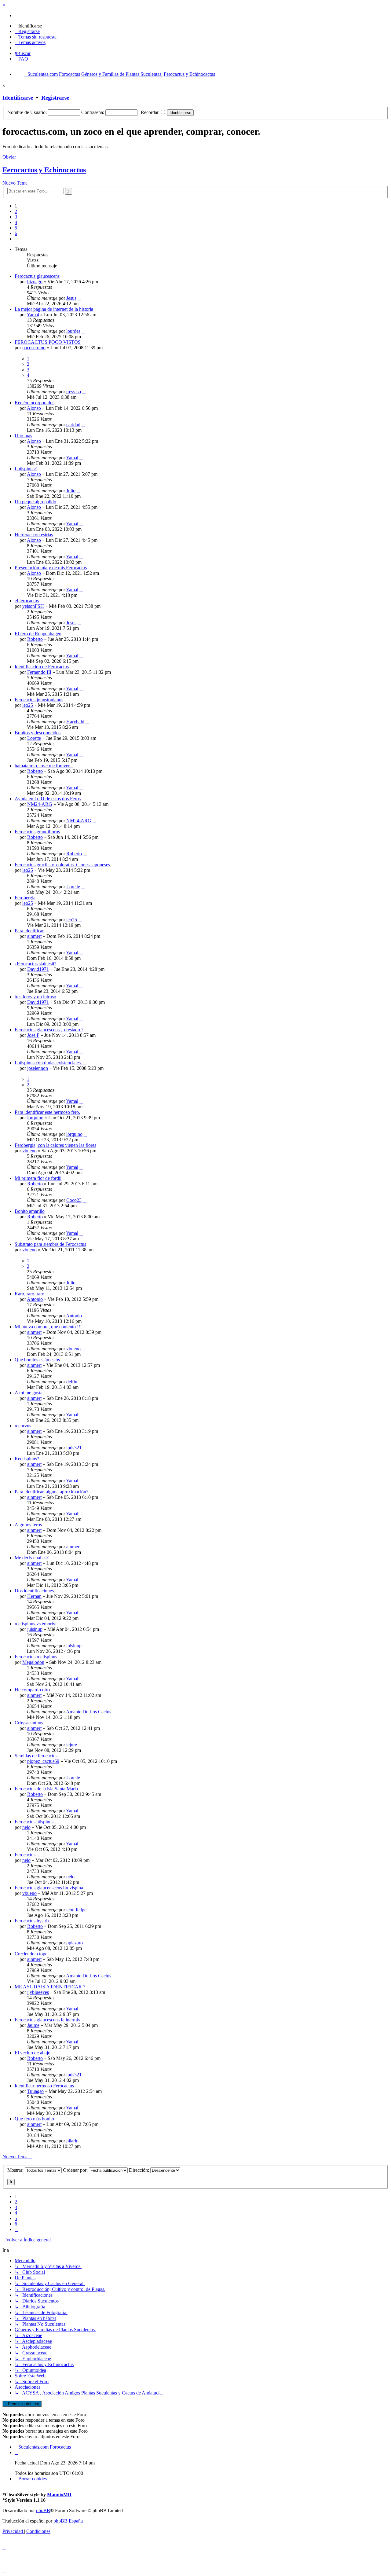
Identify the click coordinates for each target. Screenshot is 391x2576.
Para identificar (29, 931)
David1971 (38, 969)
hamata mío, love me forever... (44, 766)
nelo (26, 1827)
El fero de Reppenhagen (38, 634)
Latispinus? (26, 469)
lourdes (73, 331)
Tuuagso (35, 2091)
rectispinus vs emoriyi (36, 1624)
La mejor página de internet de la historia (54, 309)
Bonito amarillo (30, 1211)
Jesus (71, 298)
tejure (72, 1745)
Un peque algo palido (35, 502)
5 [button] (16, 228)
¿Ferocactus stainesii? (35, 964)
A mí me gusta (29, 1393)
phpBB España (68, 2521)
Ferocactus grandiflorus (37, 832)
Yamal (33, 315)
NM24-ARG (40, 804)
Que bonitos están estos (37, 1360)
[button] (16, 239)
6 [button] (16, 233)
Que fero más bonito (34, 2119)
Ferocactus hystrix (32, 1921)
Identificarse (18, 98)
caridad (73, 425)
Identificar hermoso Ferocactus (44, 2086)
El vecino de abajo (33, 2053)
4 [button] (16, 222)
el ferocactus (27, 601)
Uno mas (23, 436)
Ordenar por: (76, 2170)
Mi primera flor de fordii (38, 1178)
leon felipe (76, 1910)
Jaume (33, 2025)
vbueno (29, 1151)
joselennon (38, 1068)
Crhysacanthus (29, 1723)
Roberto (35, 639)
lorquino (35, 1118)
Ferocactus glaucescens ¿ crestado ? (49, 1030)
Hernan (34, 1596)
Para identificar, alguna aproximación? (51, 1492)
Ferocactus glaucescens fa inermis (47, 2020)
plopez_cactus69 (43, 1761)
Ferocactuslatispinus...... (38, 1822)
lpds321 (74, 1448)
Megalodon (33, 1662)
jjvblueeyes (38, 1992)
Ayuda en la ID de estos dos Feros (48, 799)
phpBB (43, 2510)
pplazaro (75, 1943)
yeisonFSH (33, 606)
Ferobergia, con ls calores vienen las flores (55, 1145)
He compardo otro (32, 1690)
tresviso (74, 392)
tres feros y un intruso (35, 997)
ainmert (34, 936)
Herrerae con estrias (34, 535)
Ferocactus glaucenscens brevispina (49, 1888)
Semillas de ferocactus (36, 1756)
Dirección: (140, 2170)
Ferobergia (25, 898)
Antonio (35, 1299)
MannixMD (59, 2495)
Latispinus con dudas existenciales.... (50, 1063)
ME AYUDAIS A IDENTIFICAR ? (50, 1987)
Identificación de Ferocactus (42, 667)
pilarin (72, 2141)
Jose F (33, 1035)
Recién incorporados (35, 403)
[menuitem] (28, 26)
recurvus (23, 1426)
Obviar (9, 157)
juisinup (35, 1629)
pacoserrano (34, 348)
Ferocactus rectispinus (36, 1657)
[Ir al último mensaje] (79, 298)
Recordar (150, 112)
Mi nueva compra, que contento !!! (48, 1327)
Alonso (34, 408)
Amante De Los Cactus (89, 1712)
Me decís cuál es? (32, 1558)
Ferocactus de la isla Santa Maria (46, 1789)
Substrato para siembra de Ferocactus (50, 1244)
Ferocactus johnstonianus (39, 700)
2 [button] (16, 211)
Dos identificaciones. (35, 1591)
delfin (72, 1382)
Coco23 (74, 1200)
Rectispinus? (27, 1459)
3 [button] (16, 217)
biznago (35, 282)
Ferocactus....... (29, 1855)
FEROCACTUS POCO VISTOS (48, 342)
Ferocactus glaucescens (37, 276)
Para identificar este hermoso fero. (47, 1112)
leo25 (28, 705)
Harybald (75, 722)
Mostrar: (16, 2170)
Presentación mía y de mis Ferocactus (51, 568)
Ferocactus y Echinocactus (44, 170)
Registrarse (55, 98)
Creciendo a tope (31, 1954)
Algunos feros (28, 1525)
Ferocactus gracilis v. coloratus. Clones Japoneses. (63, 865)
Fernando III (39, 672)
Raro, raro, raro (29, 1294)
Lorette (34, 738)
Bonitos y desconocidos (38, 733)
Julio (71, 491)
